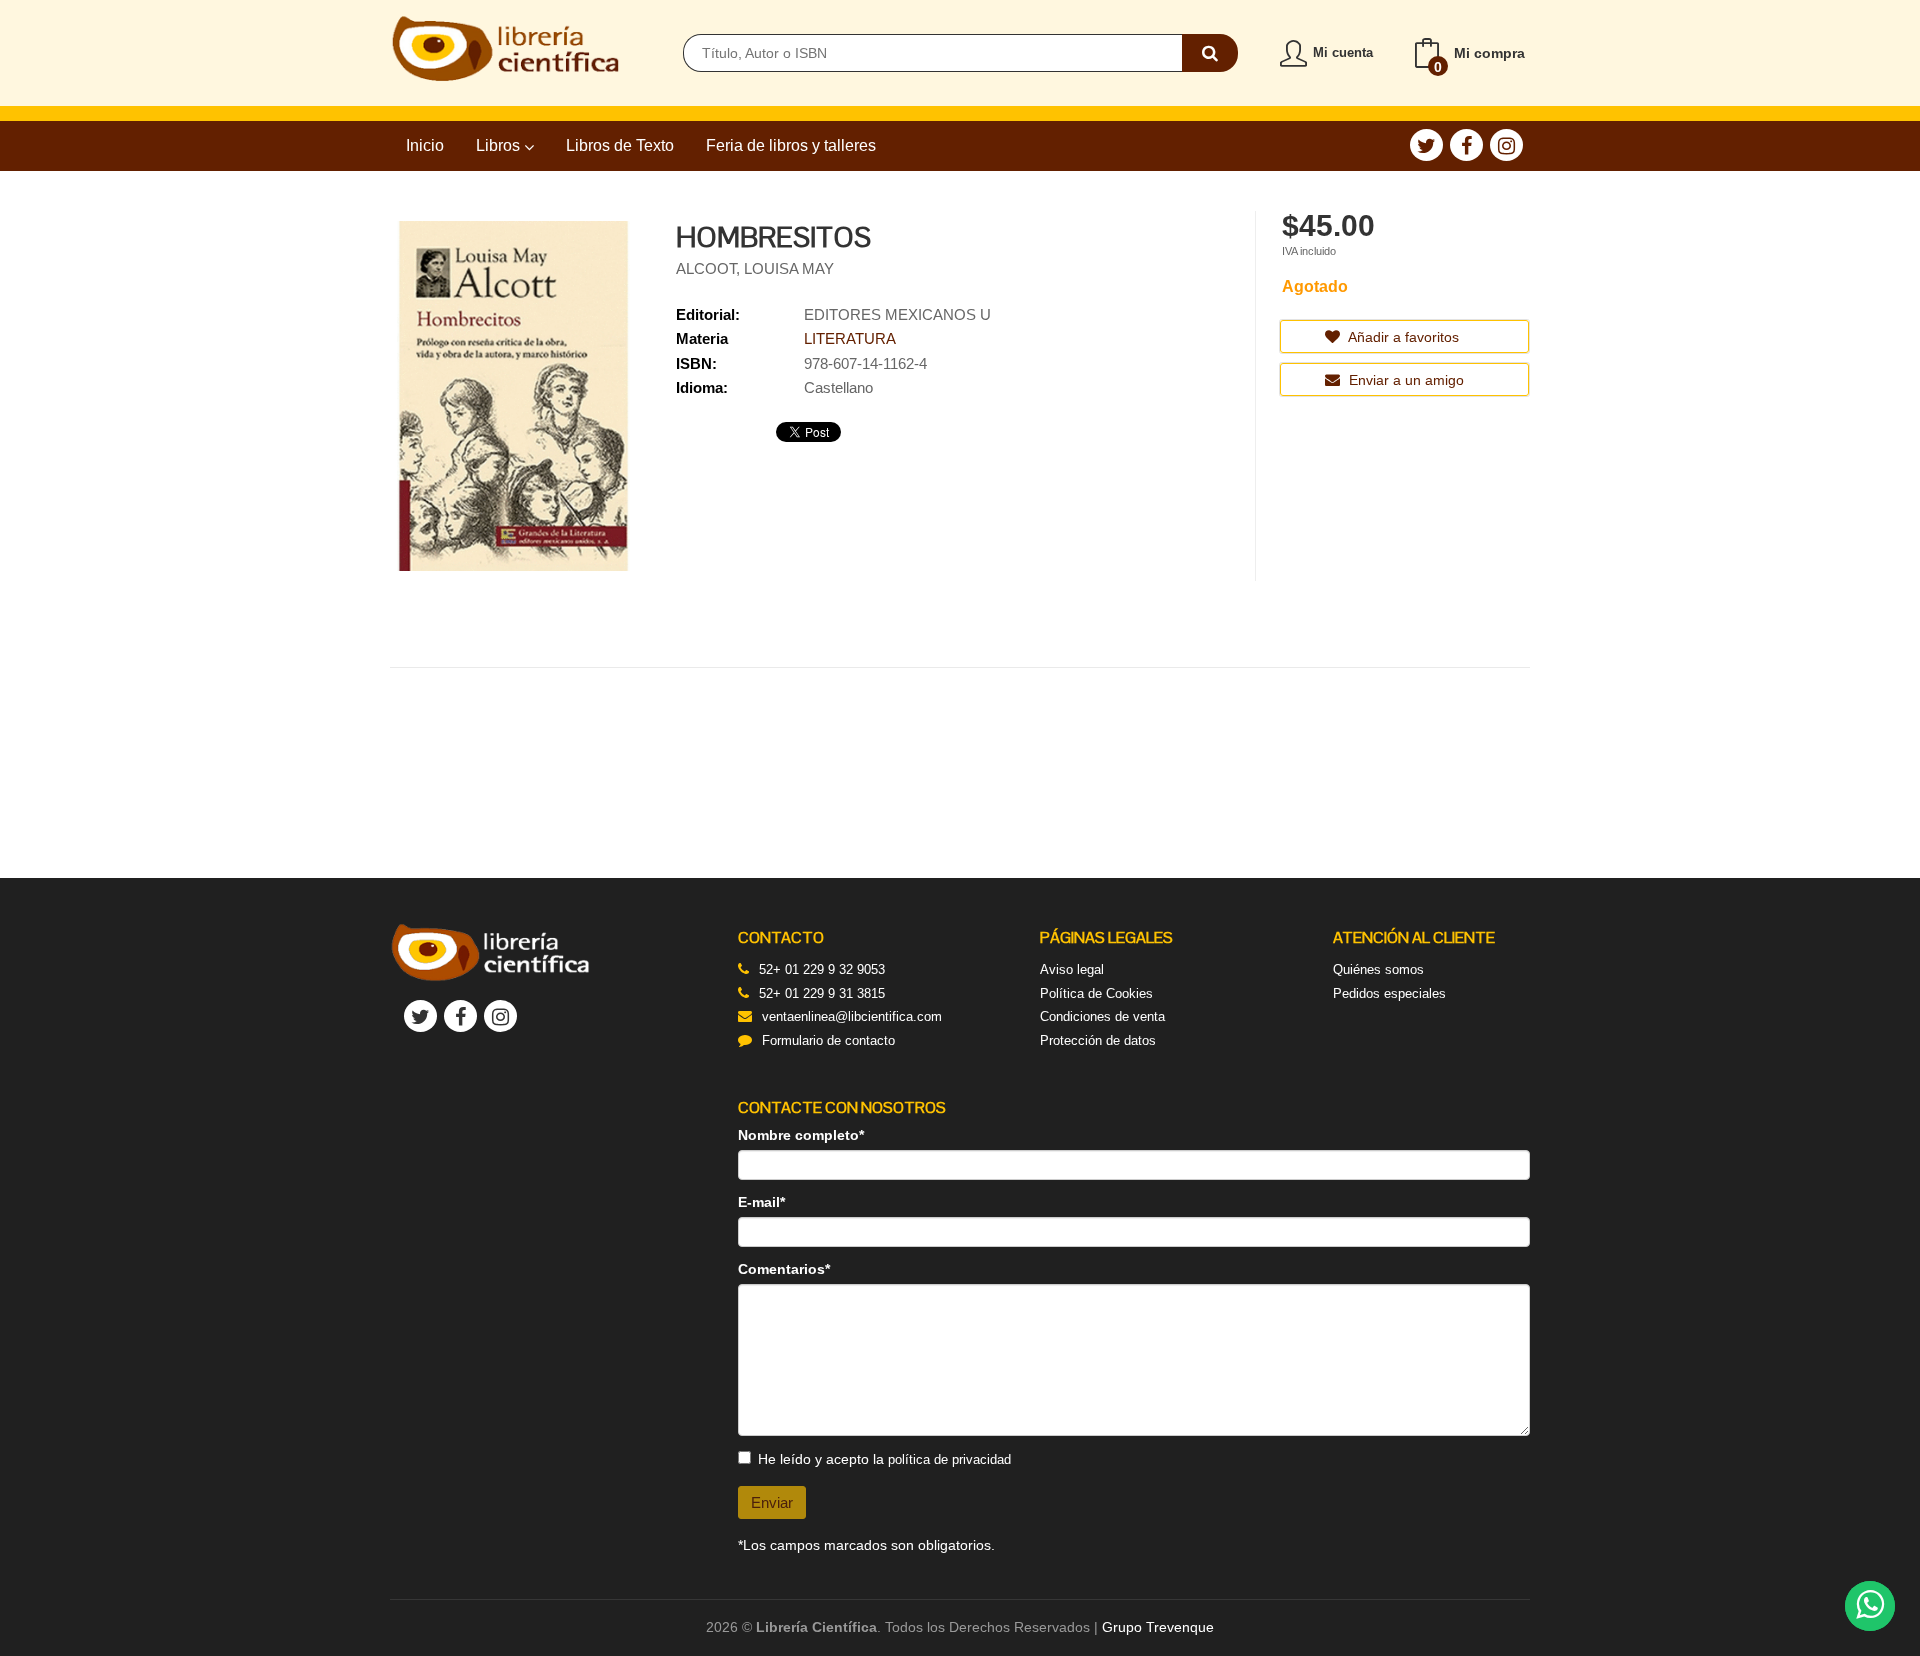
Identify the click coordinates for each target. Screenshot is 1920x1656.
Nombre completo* (801, 1135)
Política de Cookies (1096, 993)
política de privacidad (949, 1459)
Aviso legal (1072, 969)
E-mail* (761, 1202)
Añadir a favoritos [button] (1402, 337)
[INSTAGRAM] (1506, 145)
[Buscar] (1210, 53)
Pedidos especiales (1389, 993)
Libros (500, 145)
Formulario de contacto (828, 1040)
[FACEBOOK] (1466, 145)
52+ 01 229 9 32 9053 (822, 969)
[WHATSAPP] (1870, 1606)
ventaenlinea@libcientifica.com (852, 1016)
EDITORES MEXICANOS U (897, 314)
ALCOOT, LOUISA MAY (755, 268)
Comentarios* (784, 1269)
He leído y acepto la (884, 1459)
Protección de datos (1098, 1040)
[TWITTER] (1426, 145)
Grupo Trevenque (1158, 1627)
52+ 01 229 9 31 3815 (822, 993)
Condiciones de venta (1102, 1016)
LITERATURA (850, 338)
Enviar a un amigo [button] (1404, 380)
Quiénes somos (1378, 969)
